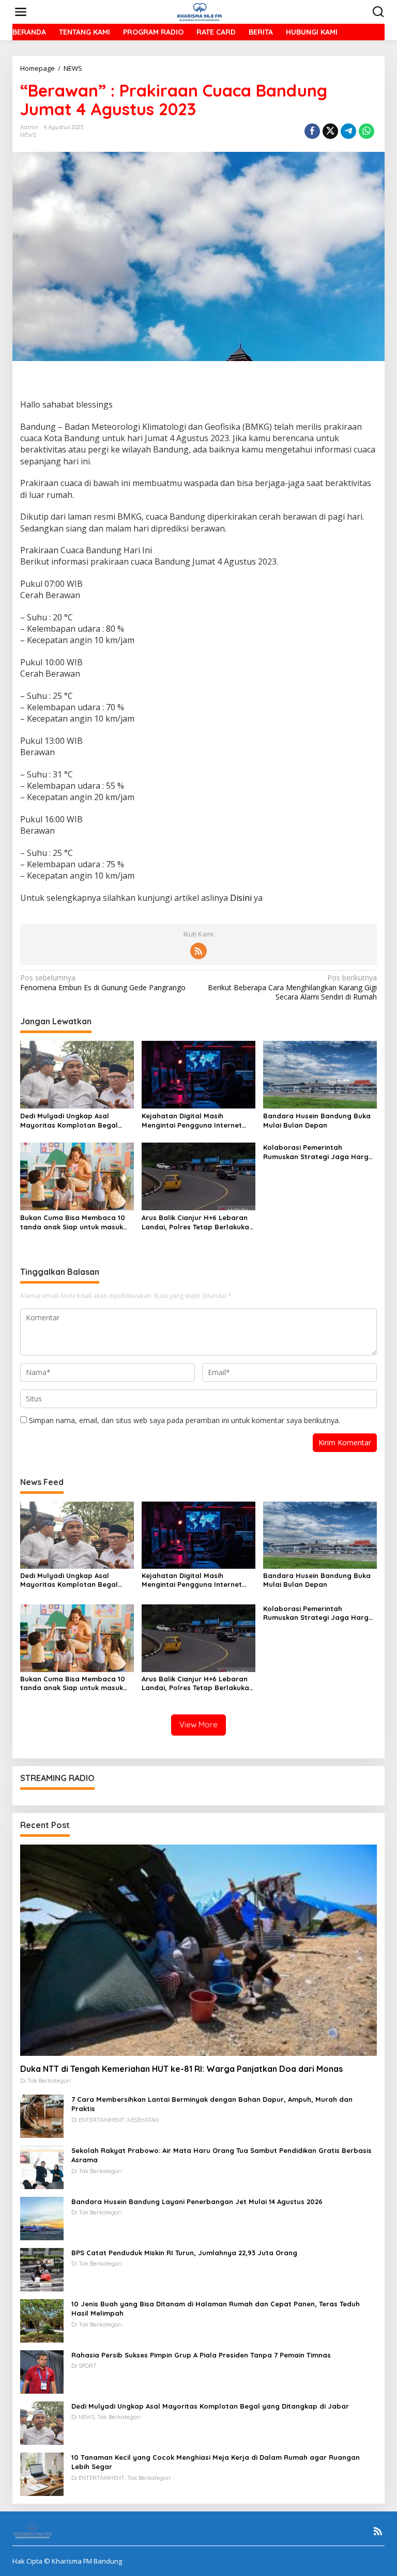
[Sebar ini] (312, 131)
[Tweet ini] (330, 131)
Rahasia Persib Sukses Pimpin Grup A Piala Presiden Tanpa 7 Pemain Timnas (201, 2355)
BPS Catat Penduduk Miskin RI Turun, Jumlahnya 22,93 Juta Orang (184, 2253)
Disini (240, 898)
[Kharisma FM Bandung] (201, 11)
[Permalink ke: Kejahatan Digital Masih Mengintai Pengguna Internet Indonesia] (198, 1074)
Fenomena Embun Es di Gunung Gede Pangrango (103, 982)
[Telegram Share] (348, 131)
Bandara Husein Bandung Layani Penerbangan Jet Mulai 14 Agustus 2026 (197, 2202)
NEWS (28, 135)
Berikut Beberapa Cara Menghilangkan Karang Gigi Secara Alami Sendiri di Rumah (292, 987)
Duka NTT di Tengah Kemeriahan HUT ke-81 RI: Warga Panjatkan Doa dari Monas (181, 2069)
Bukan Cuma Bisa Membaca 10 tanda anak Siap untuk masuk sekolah (73, 1222)
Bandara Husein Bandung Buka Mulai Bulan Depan (317, 1120)
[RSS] (198, 951)
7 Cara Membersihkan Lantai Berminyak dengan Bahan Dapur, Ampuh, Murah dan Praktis (212, 2104)
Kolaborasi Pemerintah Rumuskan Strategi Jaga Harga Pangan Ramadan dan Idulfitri (318, 1152)
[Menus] (21, 12)
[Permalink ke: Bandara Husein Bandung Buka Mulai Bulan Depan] (320, 1074)
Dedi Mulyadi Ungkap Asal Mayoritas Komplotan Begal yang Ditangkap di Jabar (69, 1121)
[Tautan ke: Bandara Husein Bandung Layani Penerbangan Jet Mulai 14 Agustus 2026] (42, 2218)
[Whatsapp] (367, 131)
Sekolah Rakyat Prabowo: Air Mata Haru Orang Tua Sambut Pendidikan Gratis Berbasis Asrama (222, 2155)
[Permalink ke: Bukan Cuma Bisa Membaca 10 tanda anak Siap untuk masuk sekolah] (77, 1176)
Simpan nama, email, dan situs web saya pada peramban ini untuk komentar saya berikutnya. (185, 1420)
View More (198, 1724)
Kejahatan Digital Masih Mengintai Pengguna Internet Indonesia (192, 1121)
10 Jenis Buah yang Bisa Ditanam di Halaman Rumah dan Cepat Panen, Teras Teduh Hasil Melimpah (216, 2308)
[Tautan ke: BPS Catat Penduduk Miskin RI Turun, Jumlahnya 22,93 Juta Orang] (42, 2269)
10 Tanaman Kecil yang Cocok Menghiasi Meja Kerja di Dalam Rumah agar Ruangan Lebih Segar (216, 2462)
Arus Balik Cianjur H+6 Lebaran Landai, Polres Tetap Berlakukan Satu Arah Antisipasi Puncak (197, 1222)
